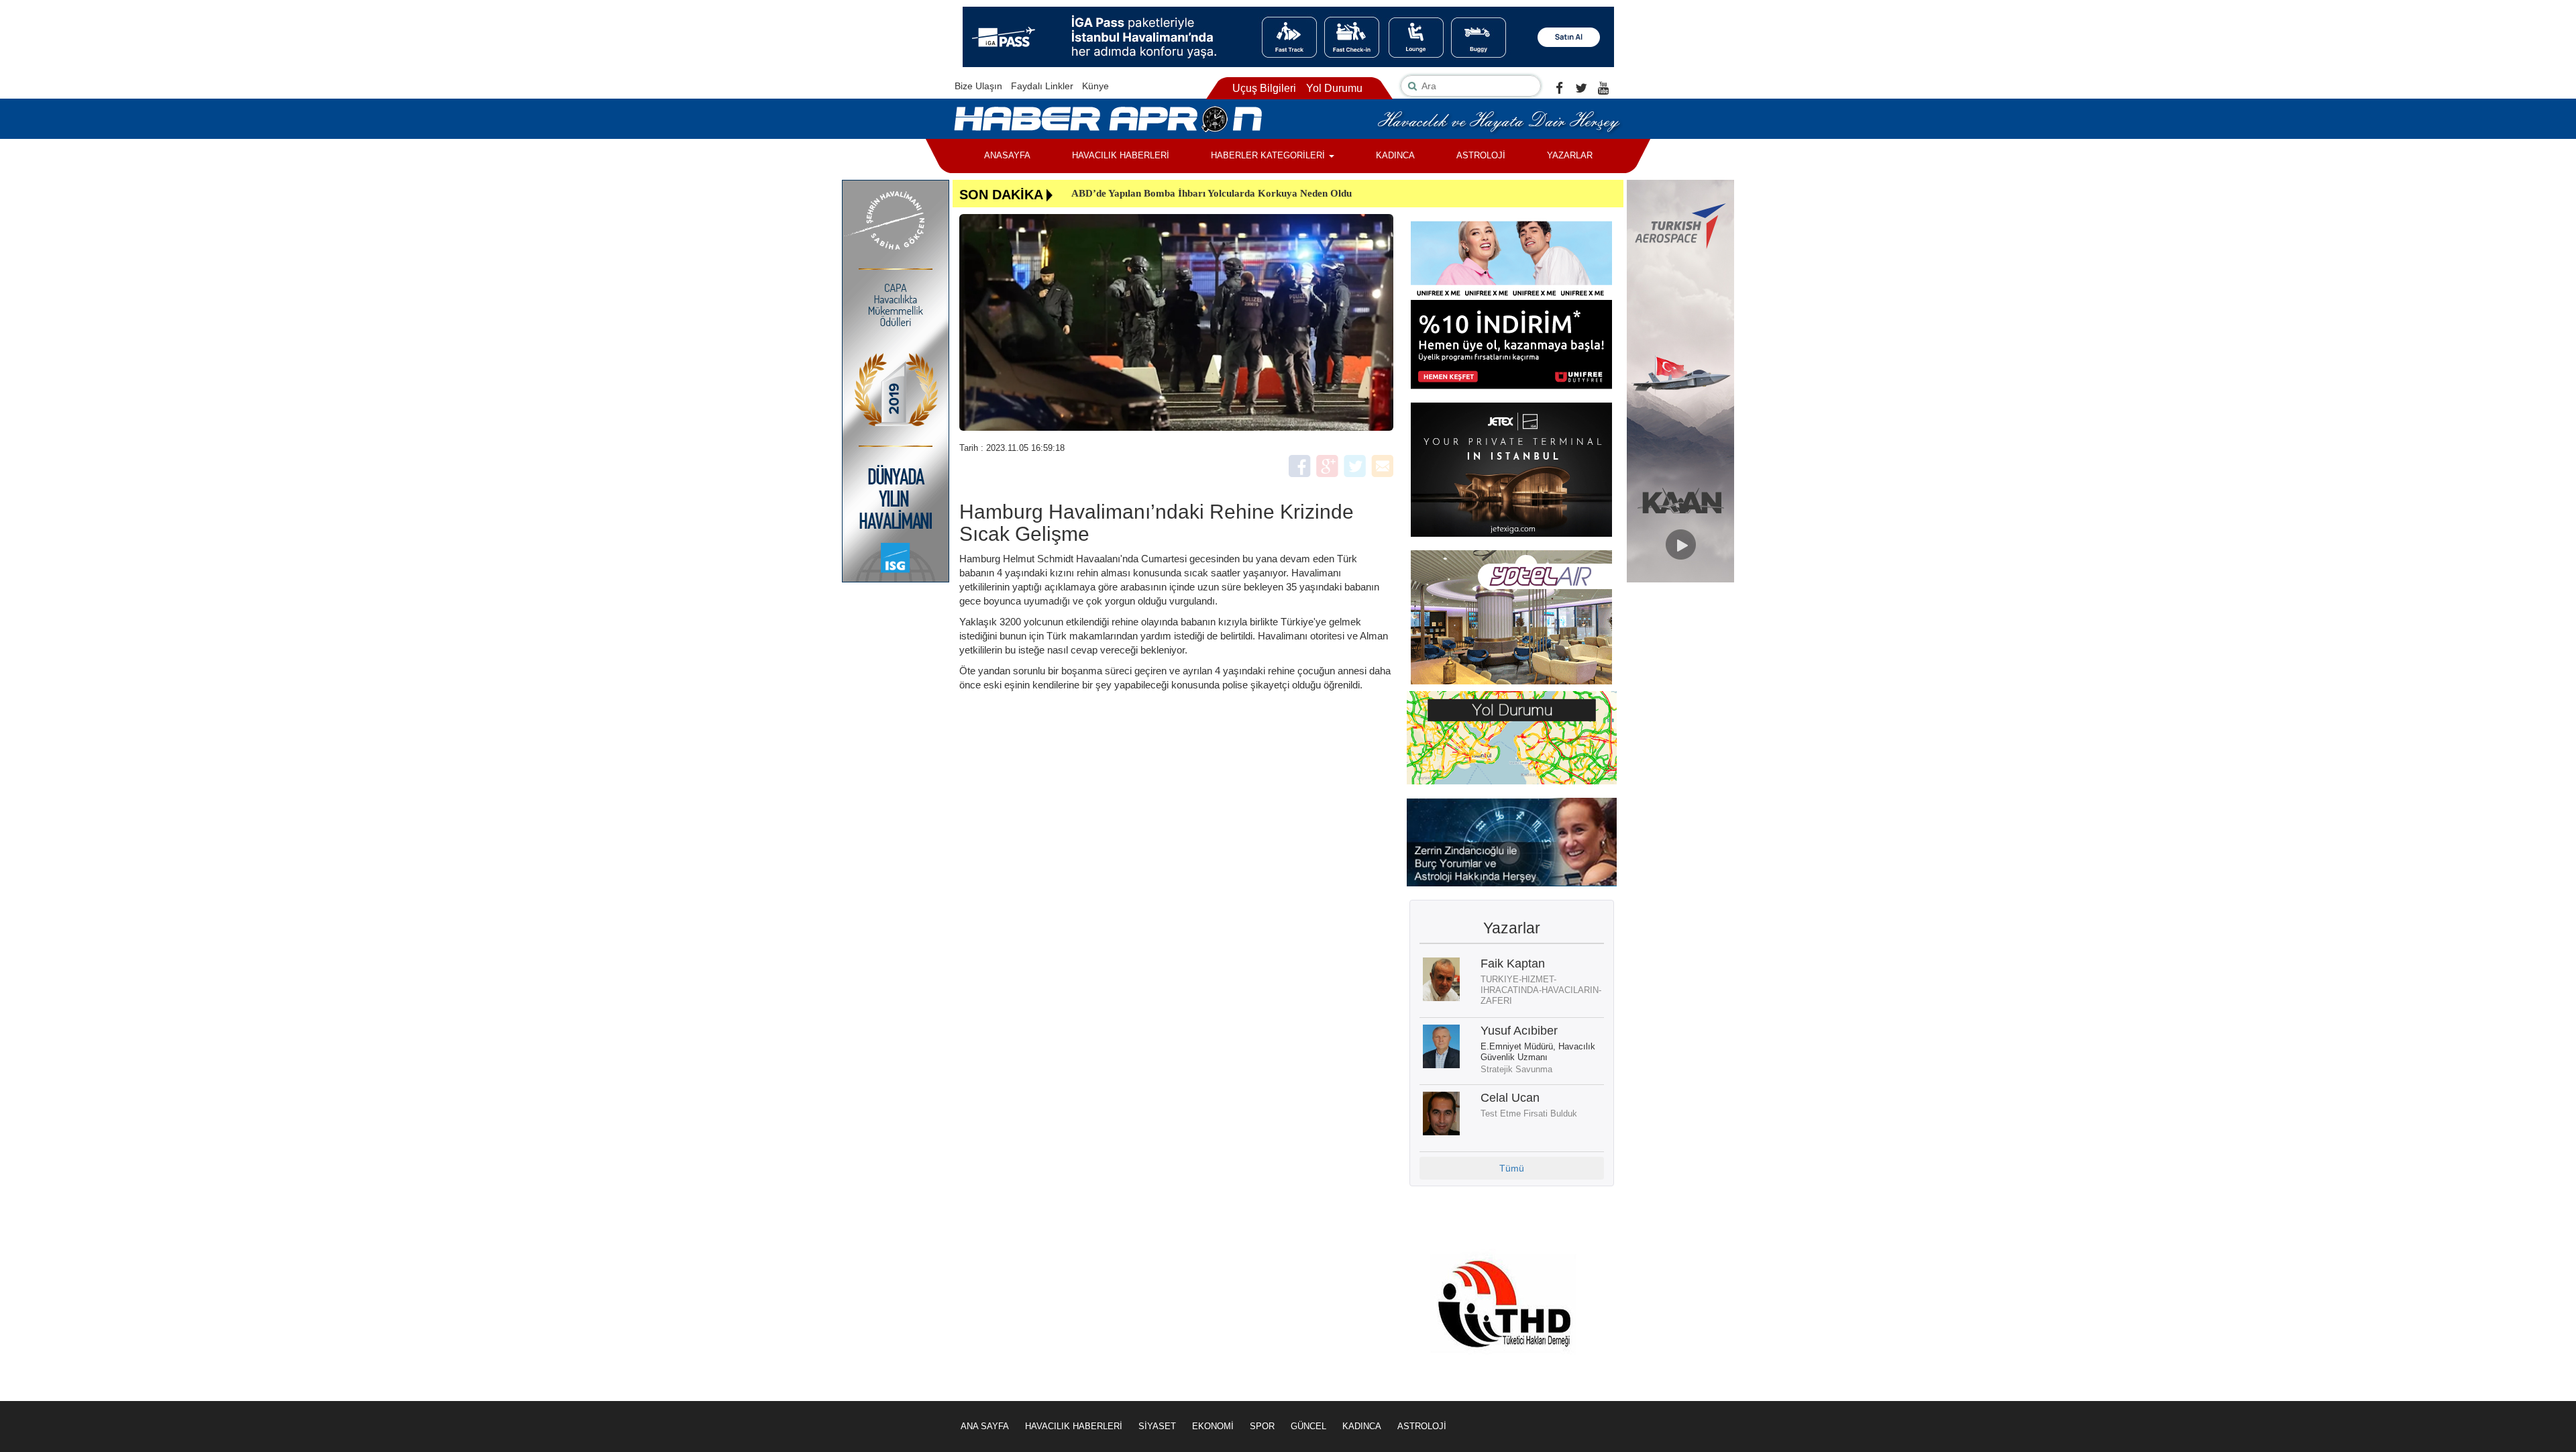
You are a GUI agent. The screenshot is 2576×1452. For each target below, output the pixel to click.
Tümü (1512, 1168)
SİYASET (1157, 1426)
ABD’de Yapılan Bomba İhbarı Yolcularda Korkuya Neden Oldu (1212, 193)
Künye (1095, 86)
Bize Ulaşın (978, 86)
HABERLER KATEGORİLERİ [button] (1269, 155)
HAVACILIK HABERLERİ (1121, 155)
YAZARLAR (1570, 155)
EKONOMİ (1213, 1426)
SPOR (1262, 1426)
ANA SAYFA (985, 1426)
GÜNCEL (1308, 1426)
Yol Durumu (1334, 88)
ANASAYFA (1007, 155)
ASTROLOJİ (1481, 155)
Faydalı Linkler (1042, 86)
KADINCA (1395, 155)
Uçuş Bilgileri (1264, 88)
